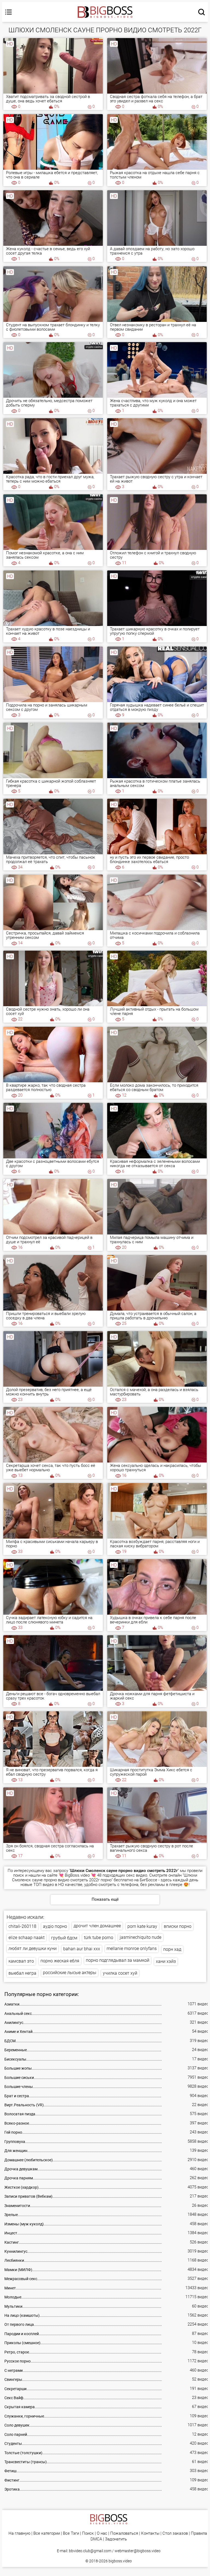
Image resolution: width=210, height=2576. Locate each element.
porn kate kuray (142, 1926)
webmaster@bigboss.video (138, 2551)
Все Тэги (71, 2533)
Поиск (88, 2533)
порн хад (172, 1949)
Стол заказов (175, 2533)
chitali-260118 (22, 1926)
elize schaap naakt (27, 1938)
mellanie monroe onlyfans (132, 1948)
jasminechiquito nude (141, 1937)
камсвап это (21, 1961)
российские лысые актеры (70, 1973)
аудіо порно (55, 1926)
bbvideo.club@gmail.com (90, 2551)
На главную (19, 2533)
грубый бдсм (64, 1938)
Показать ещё (105, 1899)
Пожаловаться (124, 2533)
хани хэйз (166, 1961)
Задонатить (116, 2539)
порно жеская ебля (60, 1961)
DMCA (96, 2539)
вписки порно (178, 1926)
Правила (199, 2533)
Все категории (47, 2533)
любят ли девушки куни (33, 1948)
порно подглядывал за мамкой (118, 1960)
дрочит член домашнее (97, 1926)
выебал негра (22, 1973)
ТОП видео (44, 1885)
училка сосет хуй (120, 1973)
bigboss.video (120, 2561)
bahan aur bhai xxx (82, 1949)
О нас (102, 2533)
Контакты (150, 2533)
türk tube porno (99, 1938)
